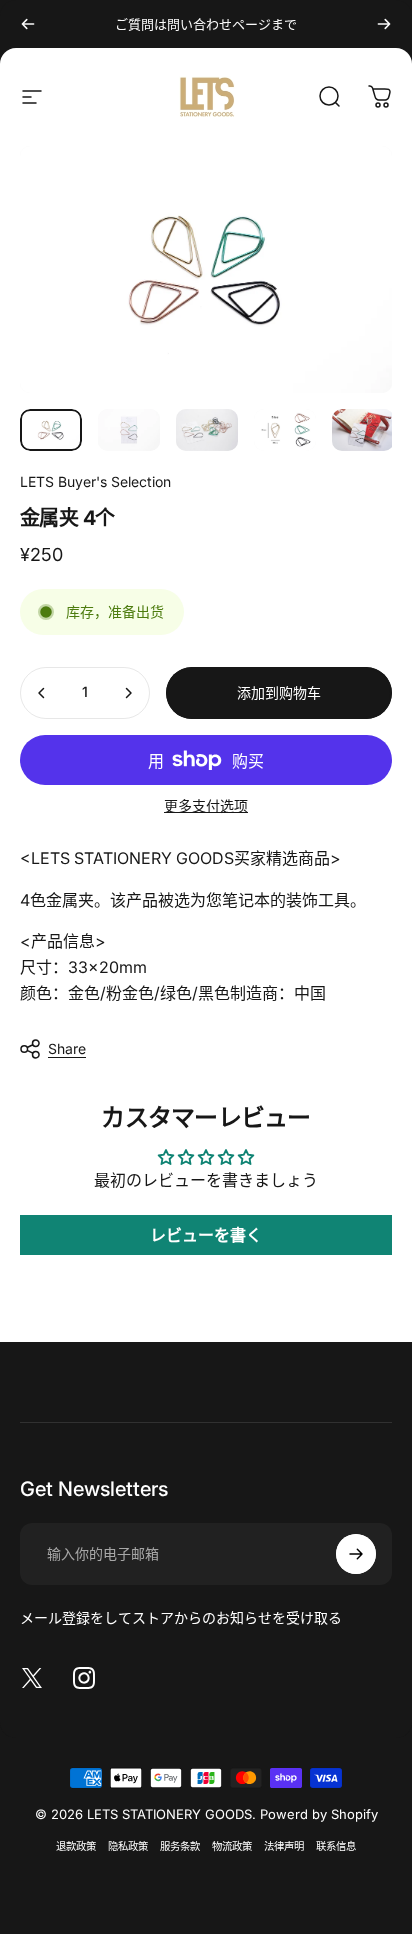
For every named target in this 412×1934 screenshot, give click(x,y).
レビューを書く (206, 1235)
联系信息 (336, 1846)
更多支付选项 (206, 805)
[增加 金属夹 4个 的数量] (128, 693)
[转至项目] (51, 429)
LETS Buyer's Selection (95, 481)
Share (67, 1048)
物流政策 (232, 1846)
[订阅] (356, 1554)
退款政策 (76, 1846)
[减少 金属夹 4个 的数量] (42, 693)
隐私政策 (128, 1846)
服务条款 (180, 1846)
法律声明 (284, 1846)
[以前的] (28, 24)
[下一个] (384, 24)
